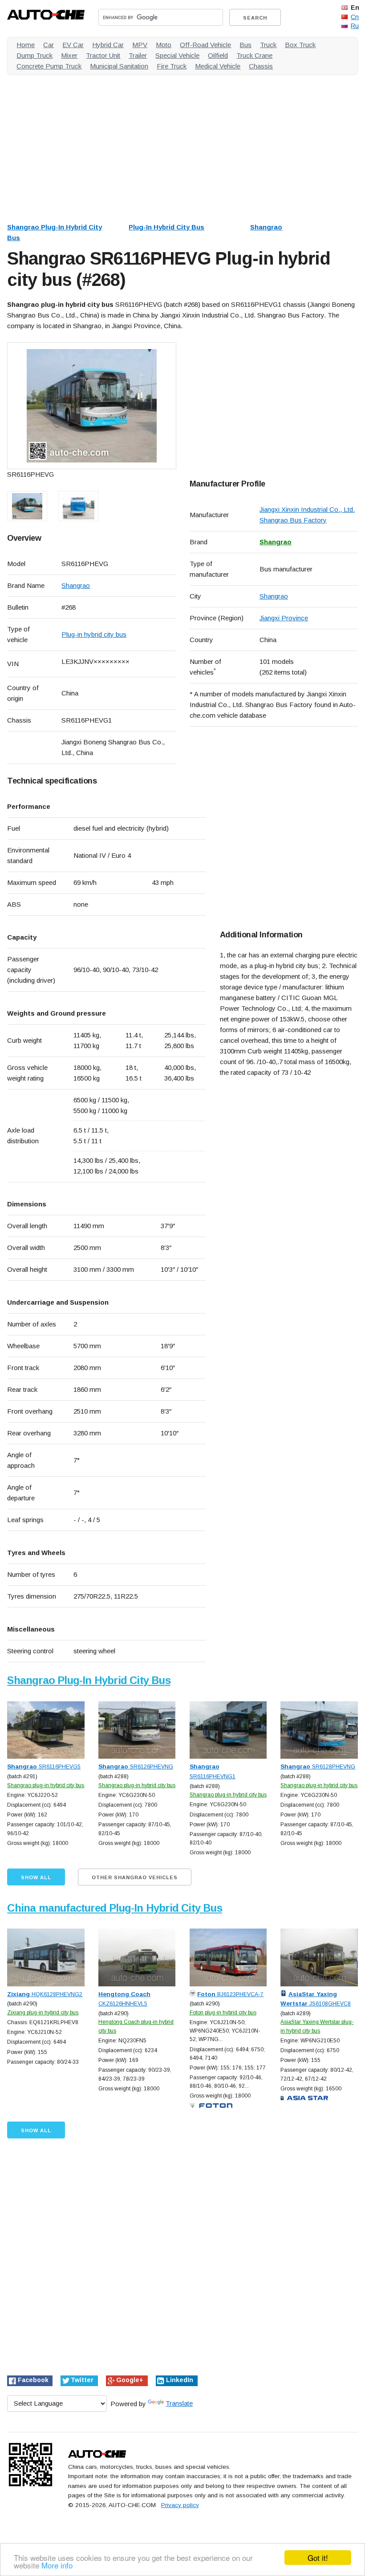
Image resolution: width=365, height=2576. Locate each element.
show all (36, 1877)
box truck (300, 45)
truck (268, 45)
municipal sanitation (119, 66)
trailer (138, 55)
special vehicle (177, 55)
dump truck (34, 55)
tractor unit (103, 55)
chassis (261, 66)
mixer (69, 55)
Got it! (318, 2558)
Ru (355, 26)
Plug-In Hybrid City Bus (166, 227)
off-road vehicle (205, 45)
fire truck (172, 66)
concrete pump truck (49, 66)
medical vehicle (218, 66)
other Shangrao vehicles (135, 1877)
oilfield (218, 55)
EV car (73, 45)
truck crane (254, 55)
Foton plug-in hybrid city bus (223, 2013)
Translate (179, 2403)
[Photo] (92, 406)
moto (164, 45)
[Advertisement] (182, 144)
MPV (140, 45)
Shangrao (266, 227)
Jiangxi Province (284, 618)
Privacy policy (180, 2505)
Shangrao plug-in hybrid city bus (46, 1785)
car (49, 45)
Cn (355, 17)
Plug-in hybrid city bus (94, 634)
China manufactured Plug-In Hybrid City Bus (114, 1908)
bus (245, 45)
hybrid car (108, 45)
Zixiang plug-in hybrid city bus (43, 2013)
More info (57, 2565)
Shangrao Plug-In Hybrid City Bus (89, 1680)
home (26, 45)
